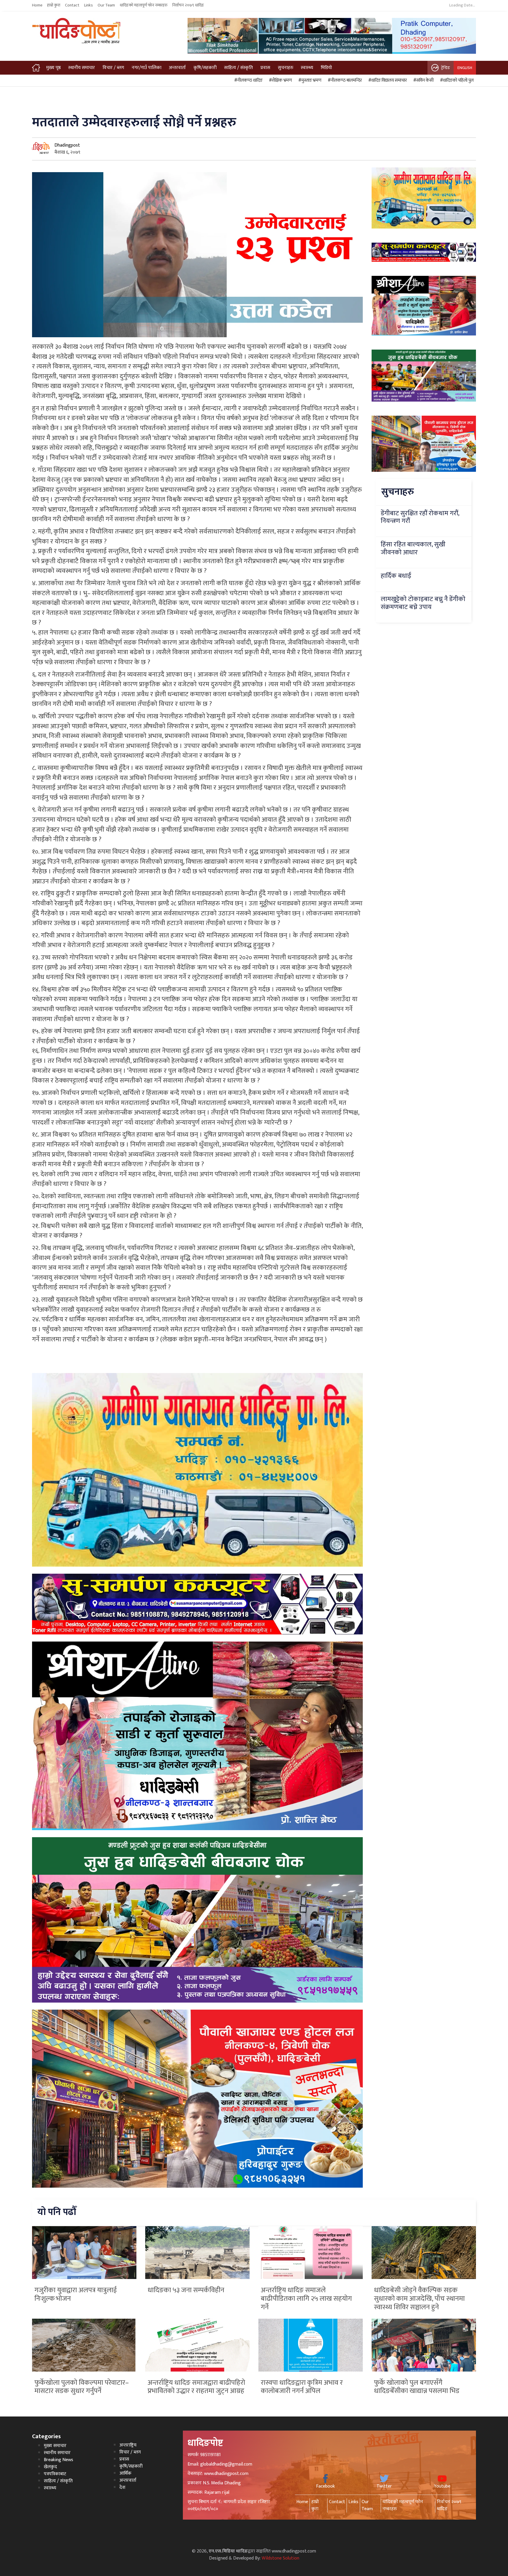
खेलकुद (50, 2467)
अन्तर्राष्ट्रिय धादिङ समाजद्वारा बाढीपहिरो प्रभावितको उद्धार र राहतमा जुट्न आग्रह (196, 2387)
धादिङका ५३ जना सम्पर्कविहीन (186, 2290)
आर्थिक (125, 2473)
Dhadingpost (67, 145)
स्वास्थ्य (307, 68)
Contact (72, 5)
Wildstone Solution (280, 2558)
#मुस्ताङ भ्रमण (309, 80)
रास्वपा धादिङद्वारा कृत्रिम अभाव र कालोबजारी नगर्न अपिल (302, 2387)
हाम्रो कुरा (54, 5)
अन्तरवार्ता (177, 68)
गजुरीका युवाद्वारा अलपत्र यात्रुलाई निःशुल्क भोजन (76, 2294)
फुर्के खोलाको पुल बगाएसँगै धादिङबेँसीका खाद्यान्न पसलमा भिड (417, 2387)
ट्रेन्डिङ (446, 68)
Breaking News (59, 2460)
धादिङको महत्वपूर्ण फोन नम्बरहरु (144, 5)
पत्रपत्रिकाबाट (55, 2474)
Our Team (106, 5)
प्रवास (265, 68)
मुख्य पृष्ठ (54, 68)
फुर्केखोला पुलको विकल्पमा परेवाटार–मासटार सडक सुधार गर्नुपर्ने (82, 2387)
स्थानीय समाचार (82, 68)
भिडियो (326, 68)
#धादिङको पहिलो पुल (456, 80)
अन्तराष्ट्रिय (128, 2445)
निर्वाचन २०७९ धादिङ (188, 5)
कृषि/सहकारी (205, 68)
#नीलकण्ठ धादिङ (248, 80)
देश (122, 2487)
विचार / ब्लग (113, 68)
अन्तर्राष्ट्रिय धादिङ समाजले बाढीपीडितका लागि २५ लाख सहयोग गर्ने (306, 2299)
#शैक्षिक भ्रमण (280, 80)
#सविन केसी (423, 80)
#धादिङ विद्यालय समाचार (387, 80)
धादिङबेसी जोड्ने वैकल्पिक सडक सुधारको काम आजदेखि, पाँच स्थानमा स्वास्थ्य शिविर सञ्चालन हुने (419, 2299)
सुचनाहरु (286, 68)
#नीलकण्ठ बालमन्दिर (344, 80)
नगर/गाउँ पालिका (147, 68)
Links (88, 5)
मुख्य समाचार (55, 2446)
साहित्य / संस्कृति (238, 68)
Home (37, 5)
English (465, 68)
